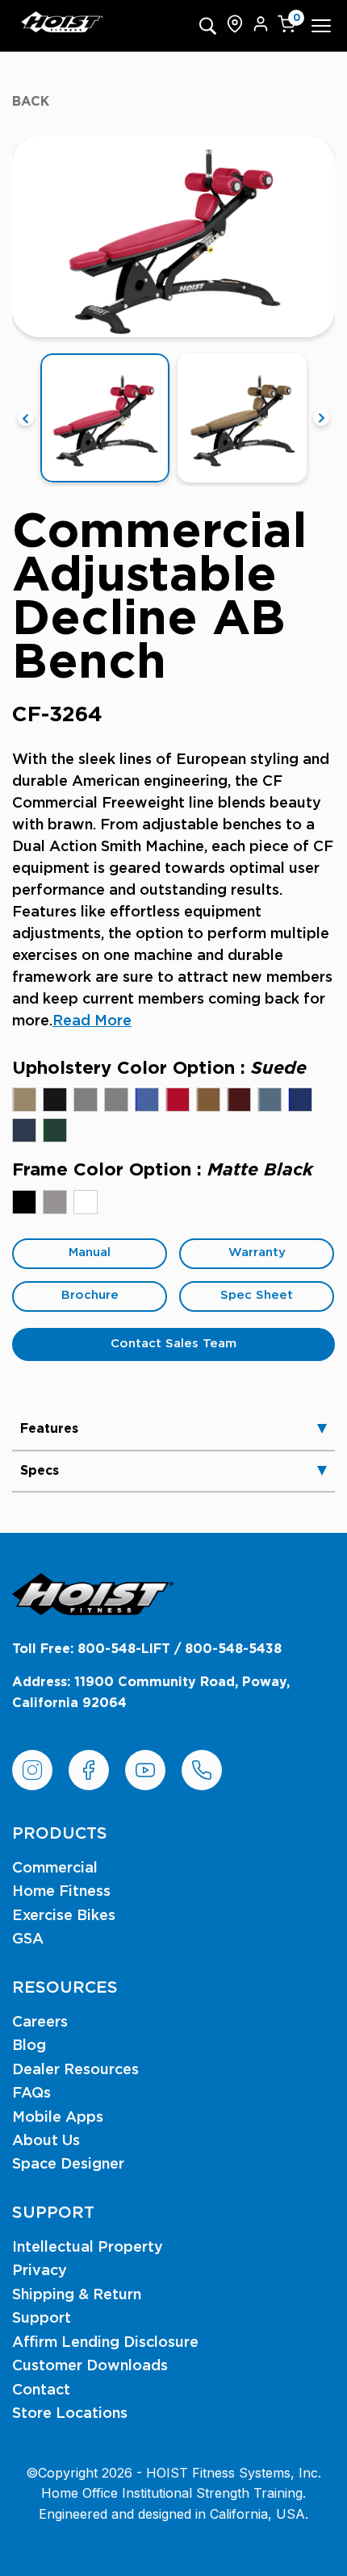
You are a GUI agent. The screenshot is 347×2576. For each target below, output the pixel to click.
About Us (46, 2141)
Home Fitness (61, 1892)
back (31, 102)
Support (42, 2319)
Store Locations (70, 2414)
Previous (26, 418)
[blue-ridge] (270, 1100)
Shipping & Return (77, 2295)
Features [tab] (49, 1429)
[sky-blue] (147, 1100)
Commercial (55, 1868)
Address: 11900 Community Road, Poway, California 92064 (151, 1693)
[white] (86, 1202)
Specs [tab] (40, 1471)
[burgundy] (239, 1100)
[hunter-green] (55, 1130)
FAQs (31, 2094)
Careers (40, 2023)
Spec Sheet (257, 1295)
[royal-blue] (300, 1100)
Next (321, 418)
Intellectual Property (88, 2248)
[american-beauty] (178, 1100)
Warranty (257, 1253)
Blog (29, 2046)
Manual (90, 1253)
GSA (28, 1939)
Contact (41, 2390)
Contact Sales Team (173, 1344)
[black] (55, 1100)
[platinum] (55, 1202)
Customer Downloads (90, 2366)
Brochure (90, 1295)
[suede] (24, 1100)
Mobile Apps (58, 2118)
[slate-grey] (116, 1100)
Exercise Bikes (64, 1916)
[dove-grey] (86, 1100)
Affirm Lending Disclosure (105, 2343)
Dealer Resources (75, 2070)
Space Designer (68, 2165)
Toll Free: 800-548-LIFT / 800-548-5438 (147, 1649)
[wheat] (208, 1100)
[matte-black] (24, 1202)
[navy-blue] (24, 1130)
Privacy (40, 2271)
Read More (92, 1021)
